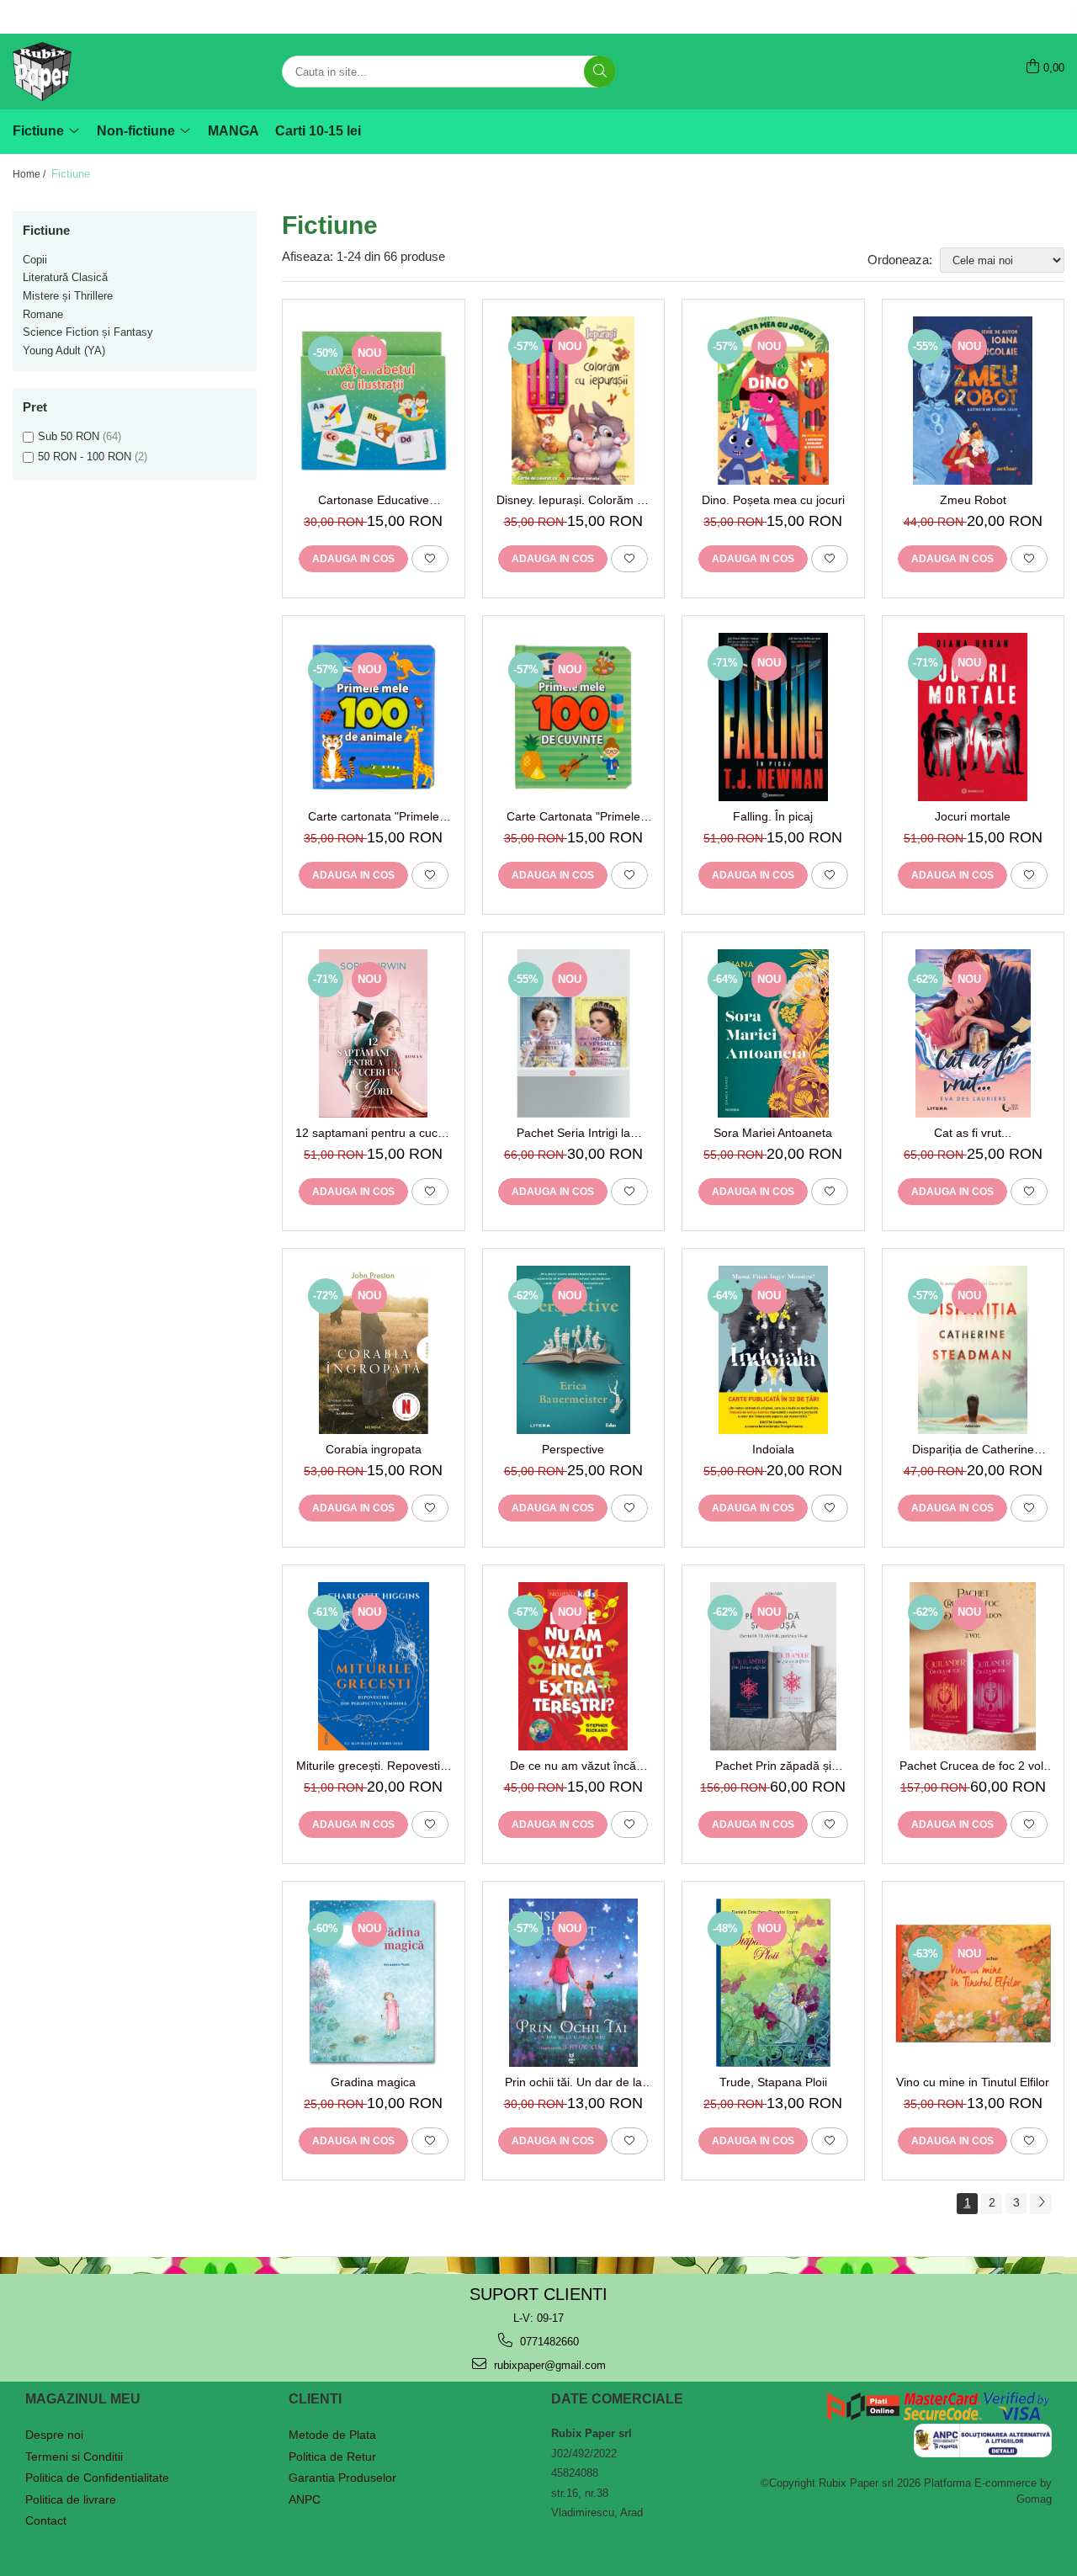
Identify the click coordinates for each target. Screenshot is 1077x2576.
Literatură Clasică (65, 277)
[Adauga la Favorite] (430, 559)
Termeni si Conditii (74, 2456)
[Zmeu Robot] (974, 401)
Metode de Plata (332, 2435)
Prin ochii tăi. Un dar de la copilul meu (573, 2082)
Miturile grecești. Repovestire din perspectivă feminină (374, 1766)
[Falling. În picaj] (773, 717)
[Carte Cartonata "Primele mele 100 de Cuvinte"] (574, 718)
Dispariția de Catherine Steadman (973, 1449)
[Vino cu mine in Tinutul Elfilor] (974, 1983)
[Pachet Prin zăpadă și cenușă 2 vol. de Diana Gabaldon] (773, 1666)
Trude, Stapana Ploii (773, 2082)
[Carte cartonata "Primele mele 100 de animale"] (374, 718)
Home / (30, 174)
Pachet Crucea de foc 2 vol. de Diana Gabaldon (973, 1766)
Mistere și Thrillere (68, 296)
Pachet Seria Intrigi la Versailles (573, 1133)
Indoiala (773, 1449)
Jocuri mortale (973, 816)
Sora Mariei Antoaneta (773, 1133)
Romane (43, 314)
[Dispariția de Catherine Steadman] (974, 1350)
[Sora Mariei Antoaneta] (773, 1033)
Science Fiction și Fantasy (88, 332)
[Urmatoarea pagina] (1041, 2204)
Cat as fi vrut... (973, 1133)
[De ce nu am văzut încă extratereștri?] (574, 1666)
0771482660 (548, 2342)
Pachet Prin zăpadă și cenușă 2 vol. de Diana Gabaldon (773, 1766)
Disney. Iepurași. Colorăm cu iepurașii (573, 500)
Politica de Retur (332, 2456)
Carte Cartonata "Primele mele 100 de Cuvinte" (573, 816)
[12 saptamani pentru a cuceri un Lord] (374, 1033)
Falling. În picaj (773, 816)
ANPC (305, 2499)
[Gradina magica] (374, 1983)
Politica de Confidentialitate (97, 2478)
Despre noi (54, 2435)
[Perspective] (574, 1350)
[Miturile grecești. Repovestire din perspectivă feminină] (374, 1666)
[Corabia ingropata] (374, 1350)
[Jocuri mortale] (974, 717)
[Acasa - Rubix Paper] (97, 72)
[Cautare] (600, 72)
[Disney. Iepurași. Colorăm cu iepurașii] (574, 401)
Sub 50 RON (69, 436)
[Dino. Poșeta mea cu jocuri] (773, 401)
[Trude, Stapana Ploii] (773, 1983)
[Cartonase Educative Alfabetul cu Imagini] (374, 401)
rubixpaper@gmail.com (548, 2365)
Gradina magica (373, 2082)
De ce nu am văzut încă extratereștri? (573, 1766)
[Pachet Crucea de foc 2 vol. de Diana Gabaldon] (974, 1666)
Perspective (573, 1449)
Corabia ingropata (374, 1449)
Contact (46, 2520)
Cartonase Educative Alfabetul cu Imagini (374, 500)
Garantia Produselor (342, 2478)
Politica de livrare (71, 2499)
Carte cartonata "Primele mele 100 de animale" (374, 816)
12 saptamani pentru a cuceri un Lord (373, 1133)
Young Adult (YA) (64, 351)
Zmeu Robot (973, 500)
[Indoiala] (773, 1350)
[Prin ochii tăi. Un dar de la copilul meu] (574, 1983)
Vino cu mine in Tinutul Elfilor (973, 2082)
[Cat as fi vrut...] (974, 1033)
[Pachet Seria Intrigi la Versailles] (574, 1033)
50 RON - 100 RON (85, 457)
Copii (35, 260)
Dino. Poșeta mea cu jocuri (773, 500)
